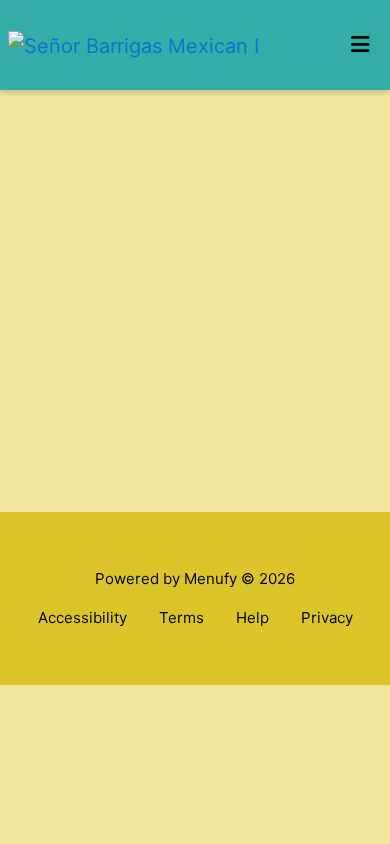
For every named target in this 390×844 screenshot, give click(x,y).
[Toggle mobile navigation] (360, 45)
